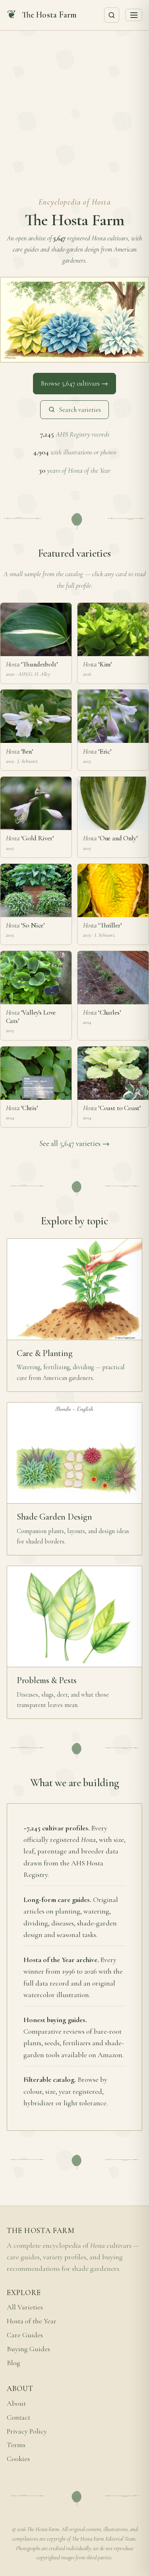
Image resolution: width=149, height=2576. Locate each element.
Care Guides (25, 2335)
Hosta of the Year (32, 2321)
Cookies (18, 2459)
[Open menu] (134, 15)
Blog (14, 2363)
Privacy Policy (27, 2431)
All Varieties (25, 2307)
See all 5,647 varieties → (74, 1144)
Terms (16, 2445)
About (16, 2404)
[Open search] (112, 15)
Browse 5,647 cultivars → (74, 383)
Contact (18, 2417)
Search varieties (80, 410)
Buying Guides (28, 2349)
